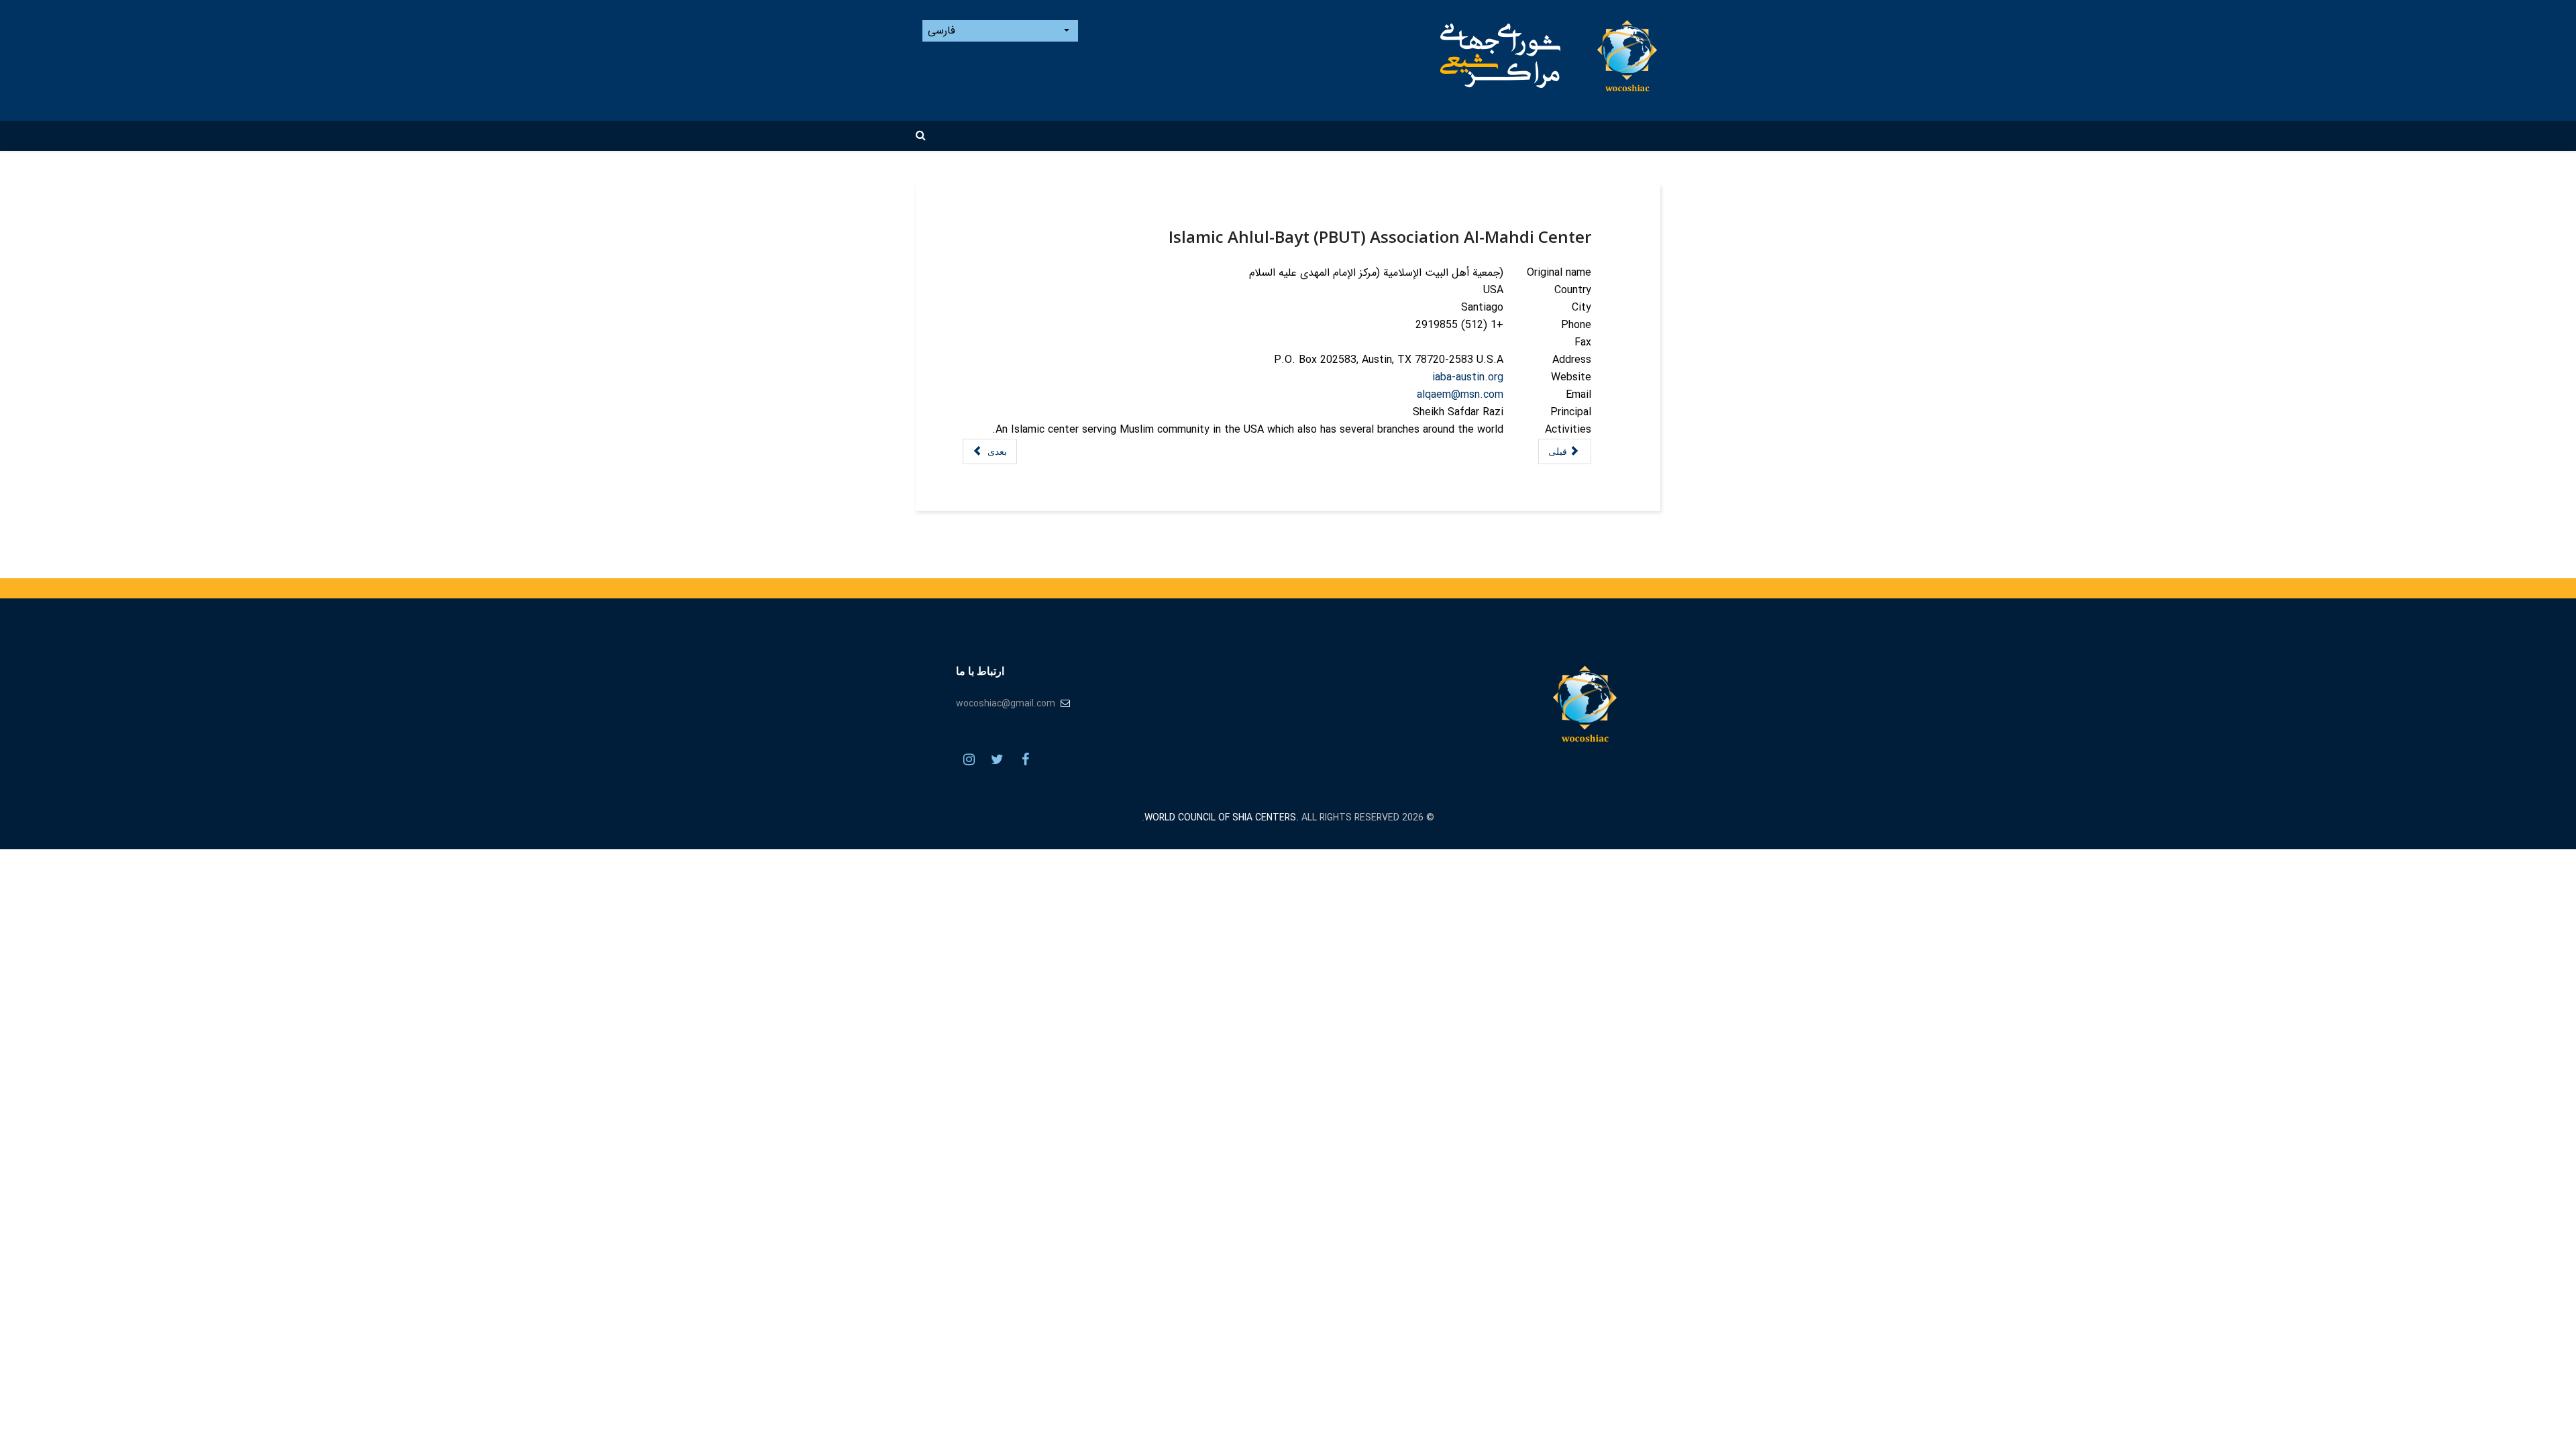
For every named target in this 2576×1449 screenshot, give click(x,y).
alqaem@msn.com (1460, 395)
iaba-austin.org (1468, 377)
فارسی (943, 31)
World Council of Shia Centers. (1222, 818)
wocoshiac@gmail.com (1006, 704)
